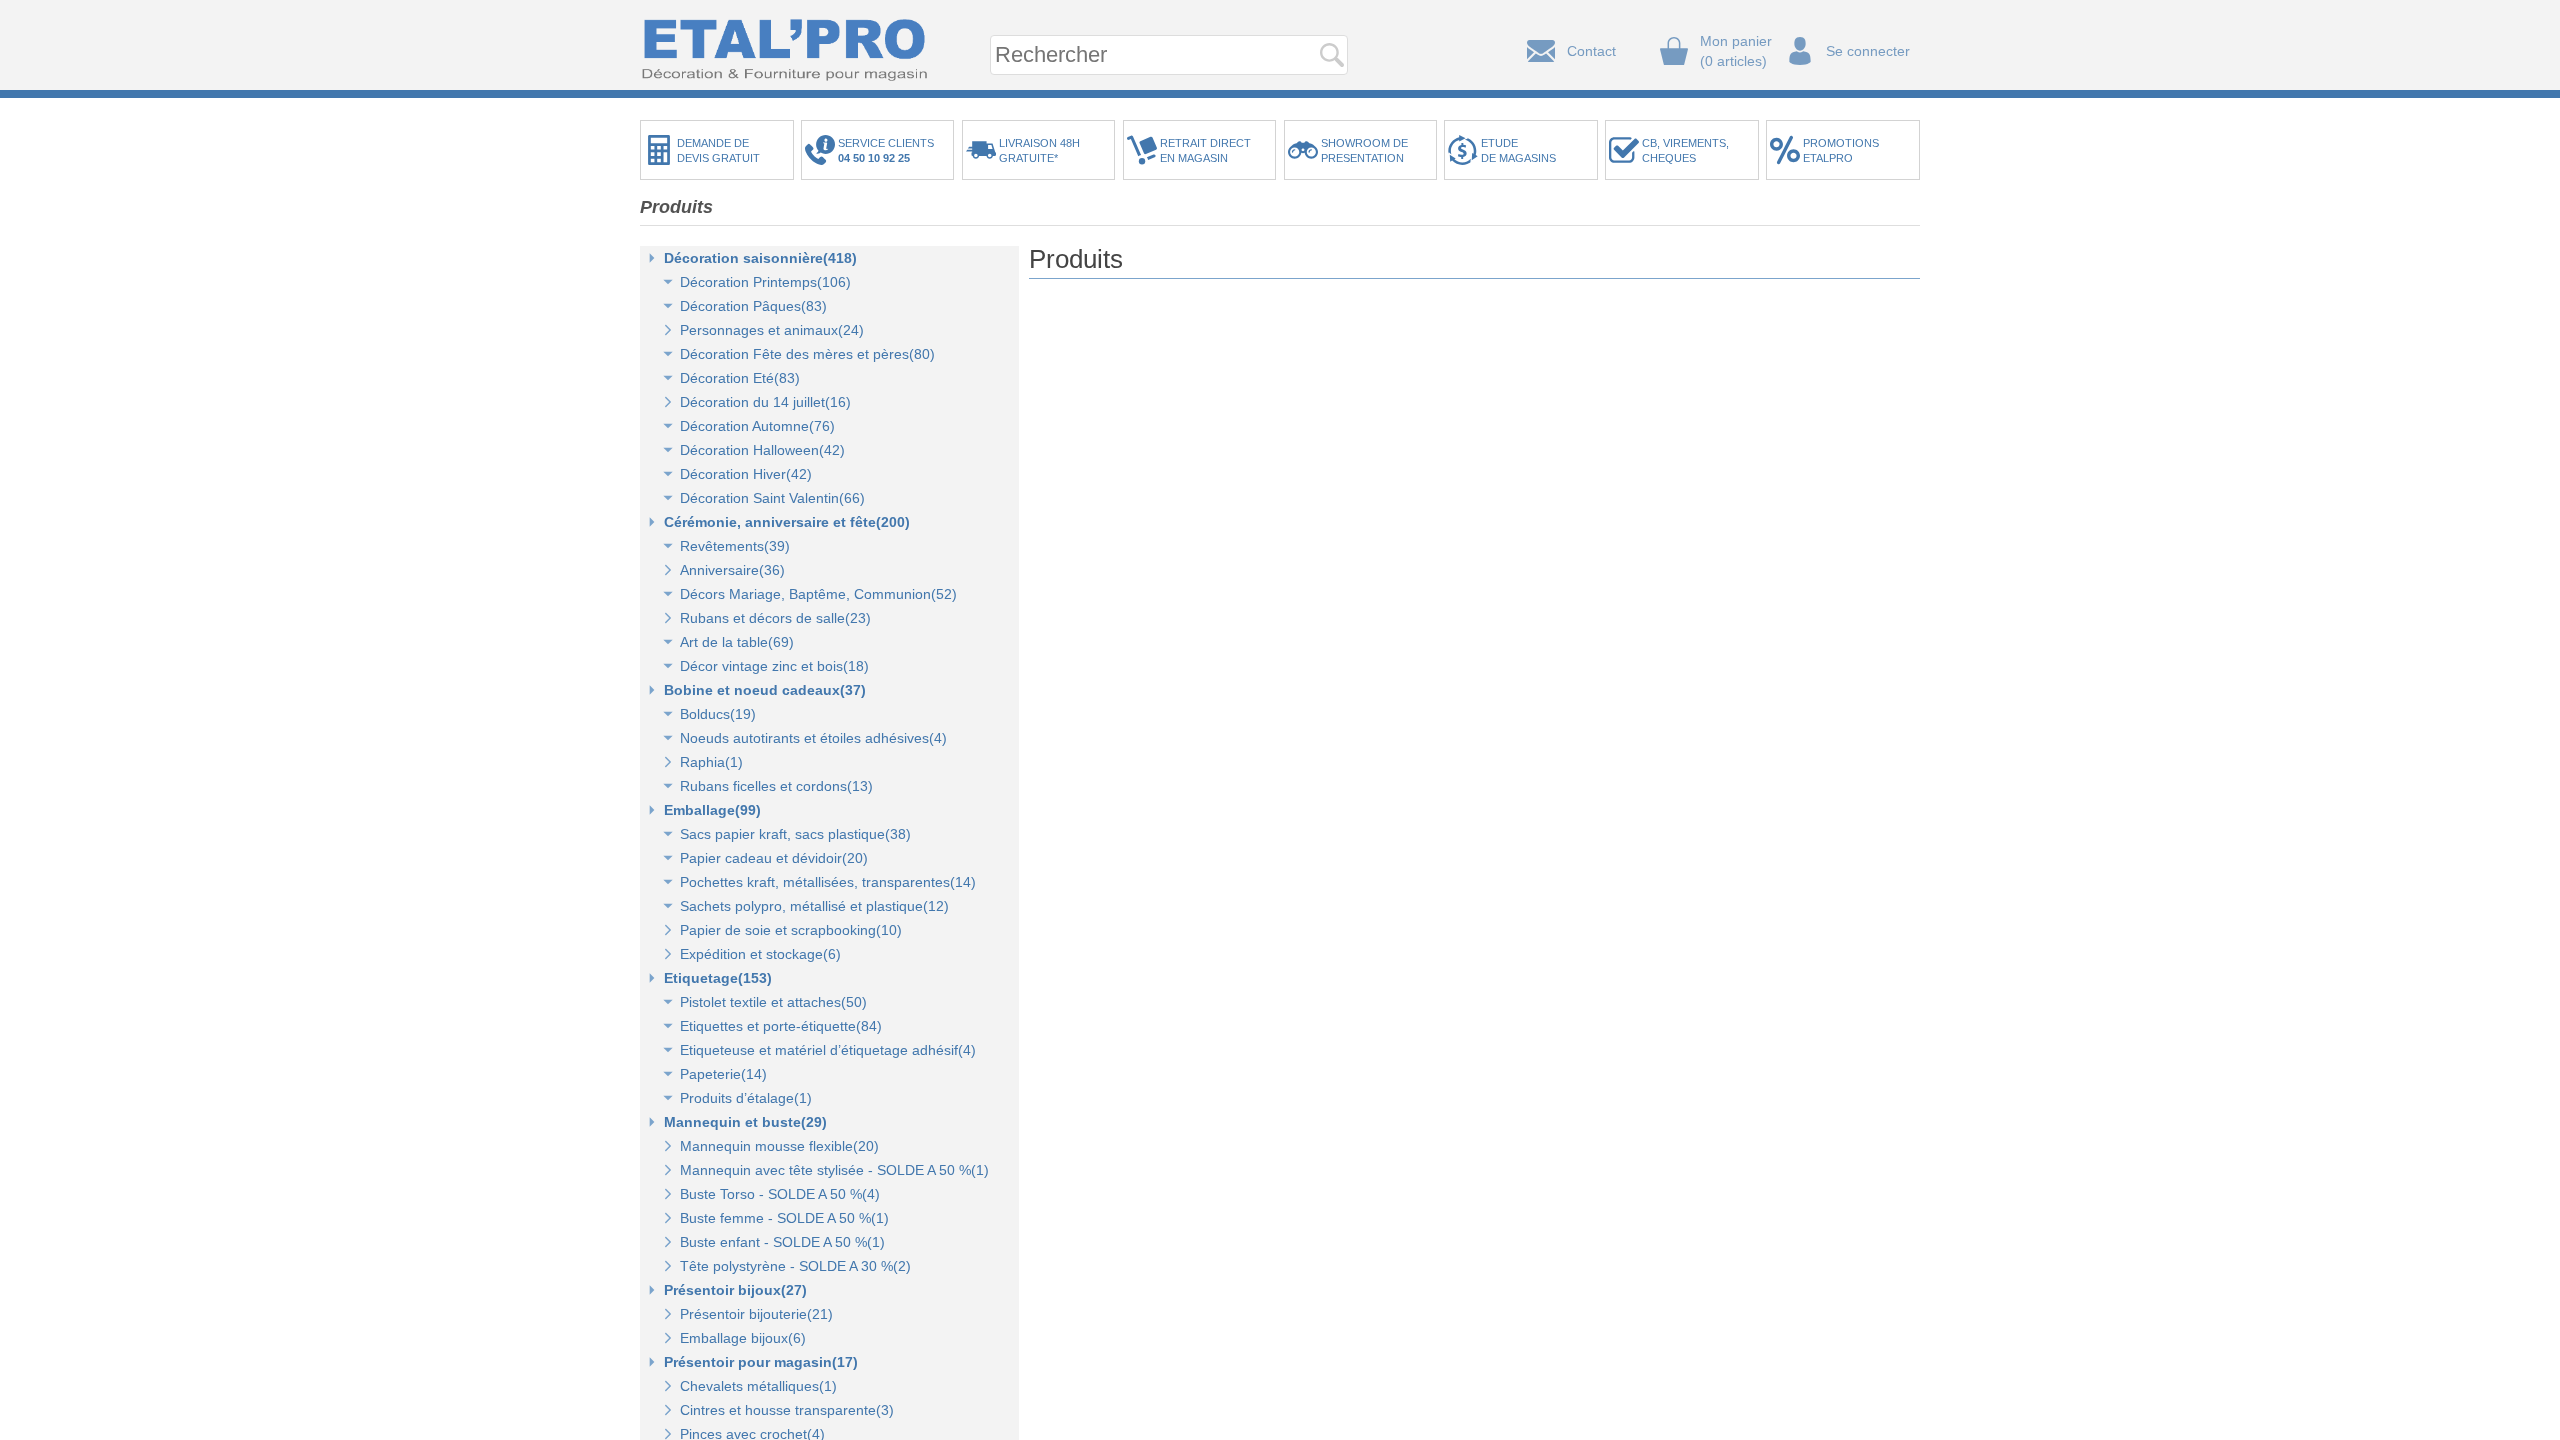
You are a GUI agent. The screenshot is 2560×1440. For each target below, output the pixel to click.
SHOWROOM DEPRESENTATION (1364, 150)
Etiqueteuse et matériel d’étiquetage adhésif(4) (828, 1050)
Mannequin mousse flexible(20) (779, 1146)
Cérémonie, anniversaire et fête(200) (787, 522)
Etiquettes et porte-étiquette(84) (781, 1026)
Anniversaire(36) (732, 570)
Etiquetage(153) (718, 978)
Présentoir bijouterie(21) (756, 1314)
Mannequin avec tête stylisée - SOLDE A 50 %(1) (834, 1170)
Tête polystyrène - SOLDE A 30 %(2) (795, 1266)
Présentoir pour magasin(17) (761, 1362)
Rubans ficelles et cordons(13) (776, 786)
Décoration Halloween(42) (762, 450)
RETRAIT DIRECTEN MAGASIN (1205, 150)
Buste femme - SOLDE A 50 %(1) (784, 1218)
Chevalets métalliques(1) (758, 1386)
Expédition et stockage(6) (760, 954)
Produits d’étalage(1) (746, 1098)
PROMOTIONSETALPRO (1841, 150)
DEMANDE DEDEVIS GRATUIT (718, 150)
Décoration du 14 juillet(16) (765, 402)
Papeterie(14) (723, 1074)
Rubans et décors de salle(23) (775, 618)
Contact (1591, 51)
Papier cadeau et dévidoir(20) (774, 858)
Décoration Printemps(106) (765, 282)
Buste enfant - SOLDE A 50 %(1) (782, 1242)
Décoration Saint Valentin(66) (772, 498)
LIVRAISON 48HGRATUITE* (1039, 150)
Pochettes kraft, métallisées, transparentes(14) (828, 882)
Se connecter (1868, 51)
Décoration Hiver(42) (746, 474)
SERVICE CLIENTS (889, 150)
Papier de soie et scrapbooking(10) (791, 930)
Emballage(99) (712, 810)
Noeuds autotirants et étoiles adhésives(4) (813, 738)
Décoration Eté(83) (740, 378)
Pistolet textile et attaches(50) (773, 1002)
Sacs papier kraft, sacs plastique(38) (795, 834)
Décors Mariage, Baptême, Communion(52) (818, 594)
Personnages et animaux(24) (772, 330)
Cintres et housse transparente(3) (787, 1410)
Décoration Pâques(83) (753, 306)
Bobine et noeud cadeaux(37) (765, 690)
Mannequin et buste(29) (745, 1122)
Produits (676, 207)
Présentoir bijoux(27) (735, 1290)
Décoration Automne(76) (757, 426)
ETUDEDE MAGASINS (1518, 150)
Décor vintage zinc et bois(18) (774, 666)
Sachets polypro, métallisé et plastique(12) (814, 906)
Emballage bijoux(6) (743, 1338)
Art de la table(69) (737, 642)
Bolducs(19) (718, 714)
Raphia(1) (711, 762)
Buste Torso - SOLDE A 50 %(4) (780, 1194)
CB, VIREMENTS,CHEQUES (1685, 150)
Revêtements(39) (735, 546)
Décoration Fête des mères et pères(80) (807, 354)
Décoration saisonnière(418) (760, 258)
